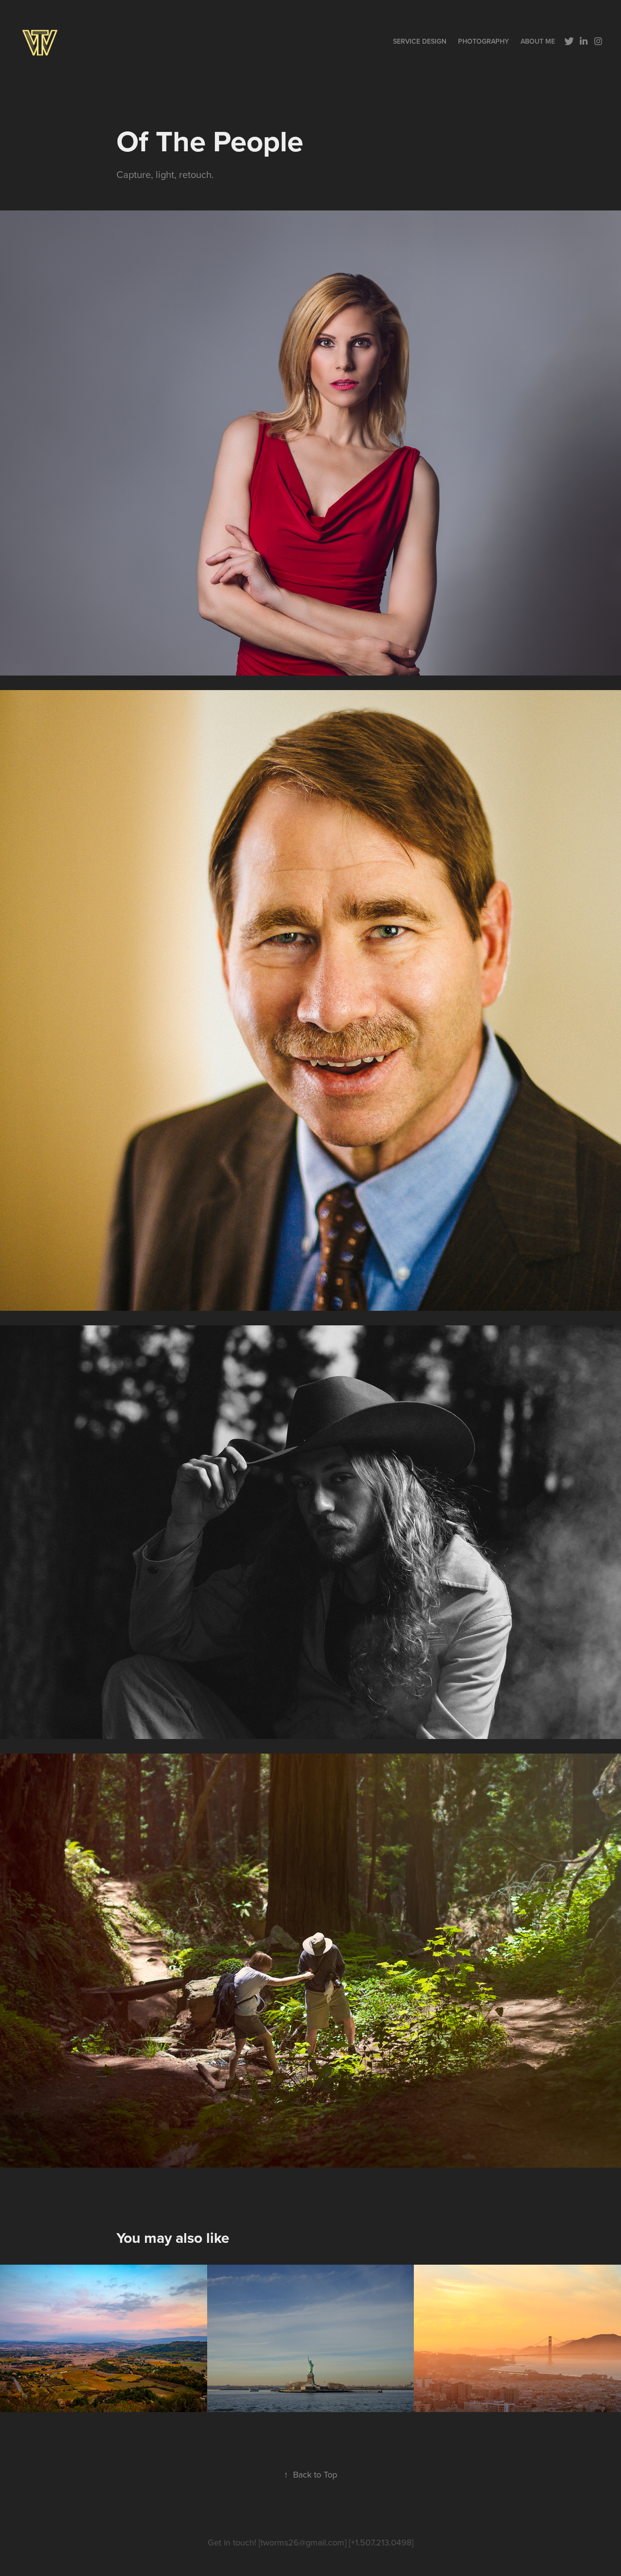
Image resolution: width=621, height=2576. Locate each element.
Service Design (420, 41)
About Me (538, 41)
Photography (483, 41)
